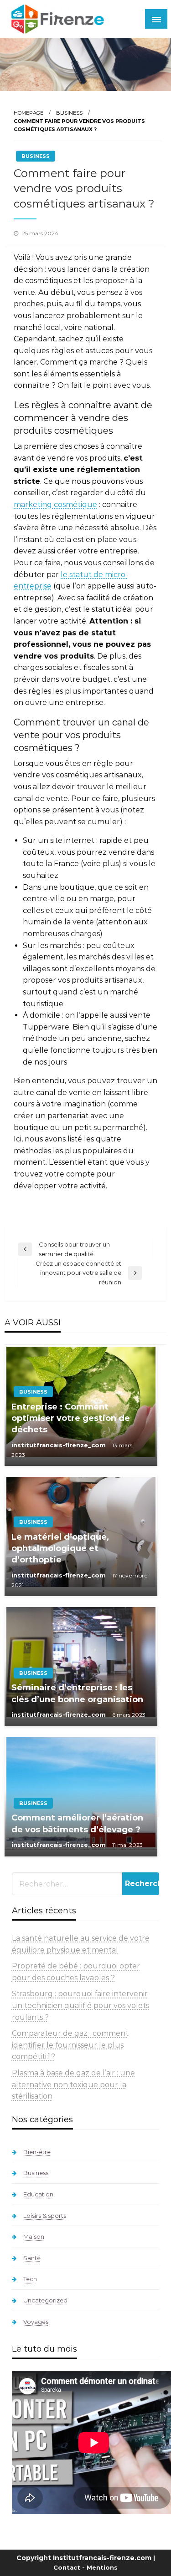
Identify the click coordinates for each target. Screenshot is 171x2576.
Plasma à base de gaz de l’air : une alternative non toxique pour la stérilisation (73, 2084)
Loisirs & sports (45, 2216)
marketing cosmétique (55, 505)
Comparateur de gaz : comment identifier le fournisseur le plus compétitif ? (70, 2045)
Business (69, 113)
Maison (34, 2236)
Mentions (102, 2567)
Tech (30, 2279)
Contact (67, 2567)
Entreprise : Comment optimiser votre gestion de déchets (71, 1418)
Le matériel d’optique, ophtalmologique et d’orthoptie (60, 1548)
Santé (32, 2258)
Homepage (28, 113)
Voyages (36, 2322)
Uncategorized (45, 2300)
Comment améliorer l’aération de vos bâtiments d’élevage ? (77, 1823)
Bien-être (37, 2152)
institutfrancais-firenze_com (60, 1445)
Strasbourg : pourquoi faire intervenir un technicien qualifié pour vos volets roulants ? (80, 2005)
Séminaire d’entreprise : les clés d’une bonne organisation (77, 1693)
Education (38, 2194)
